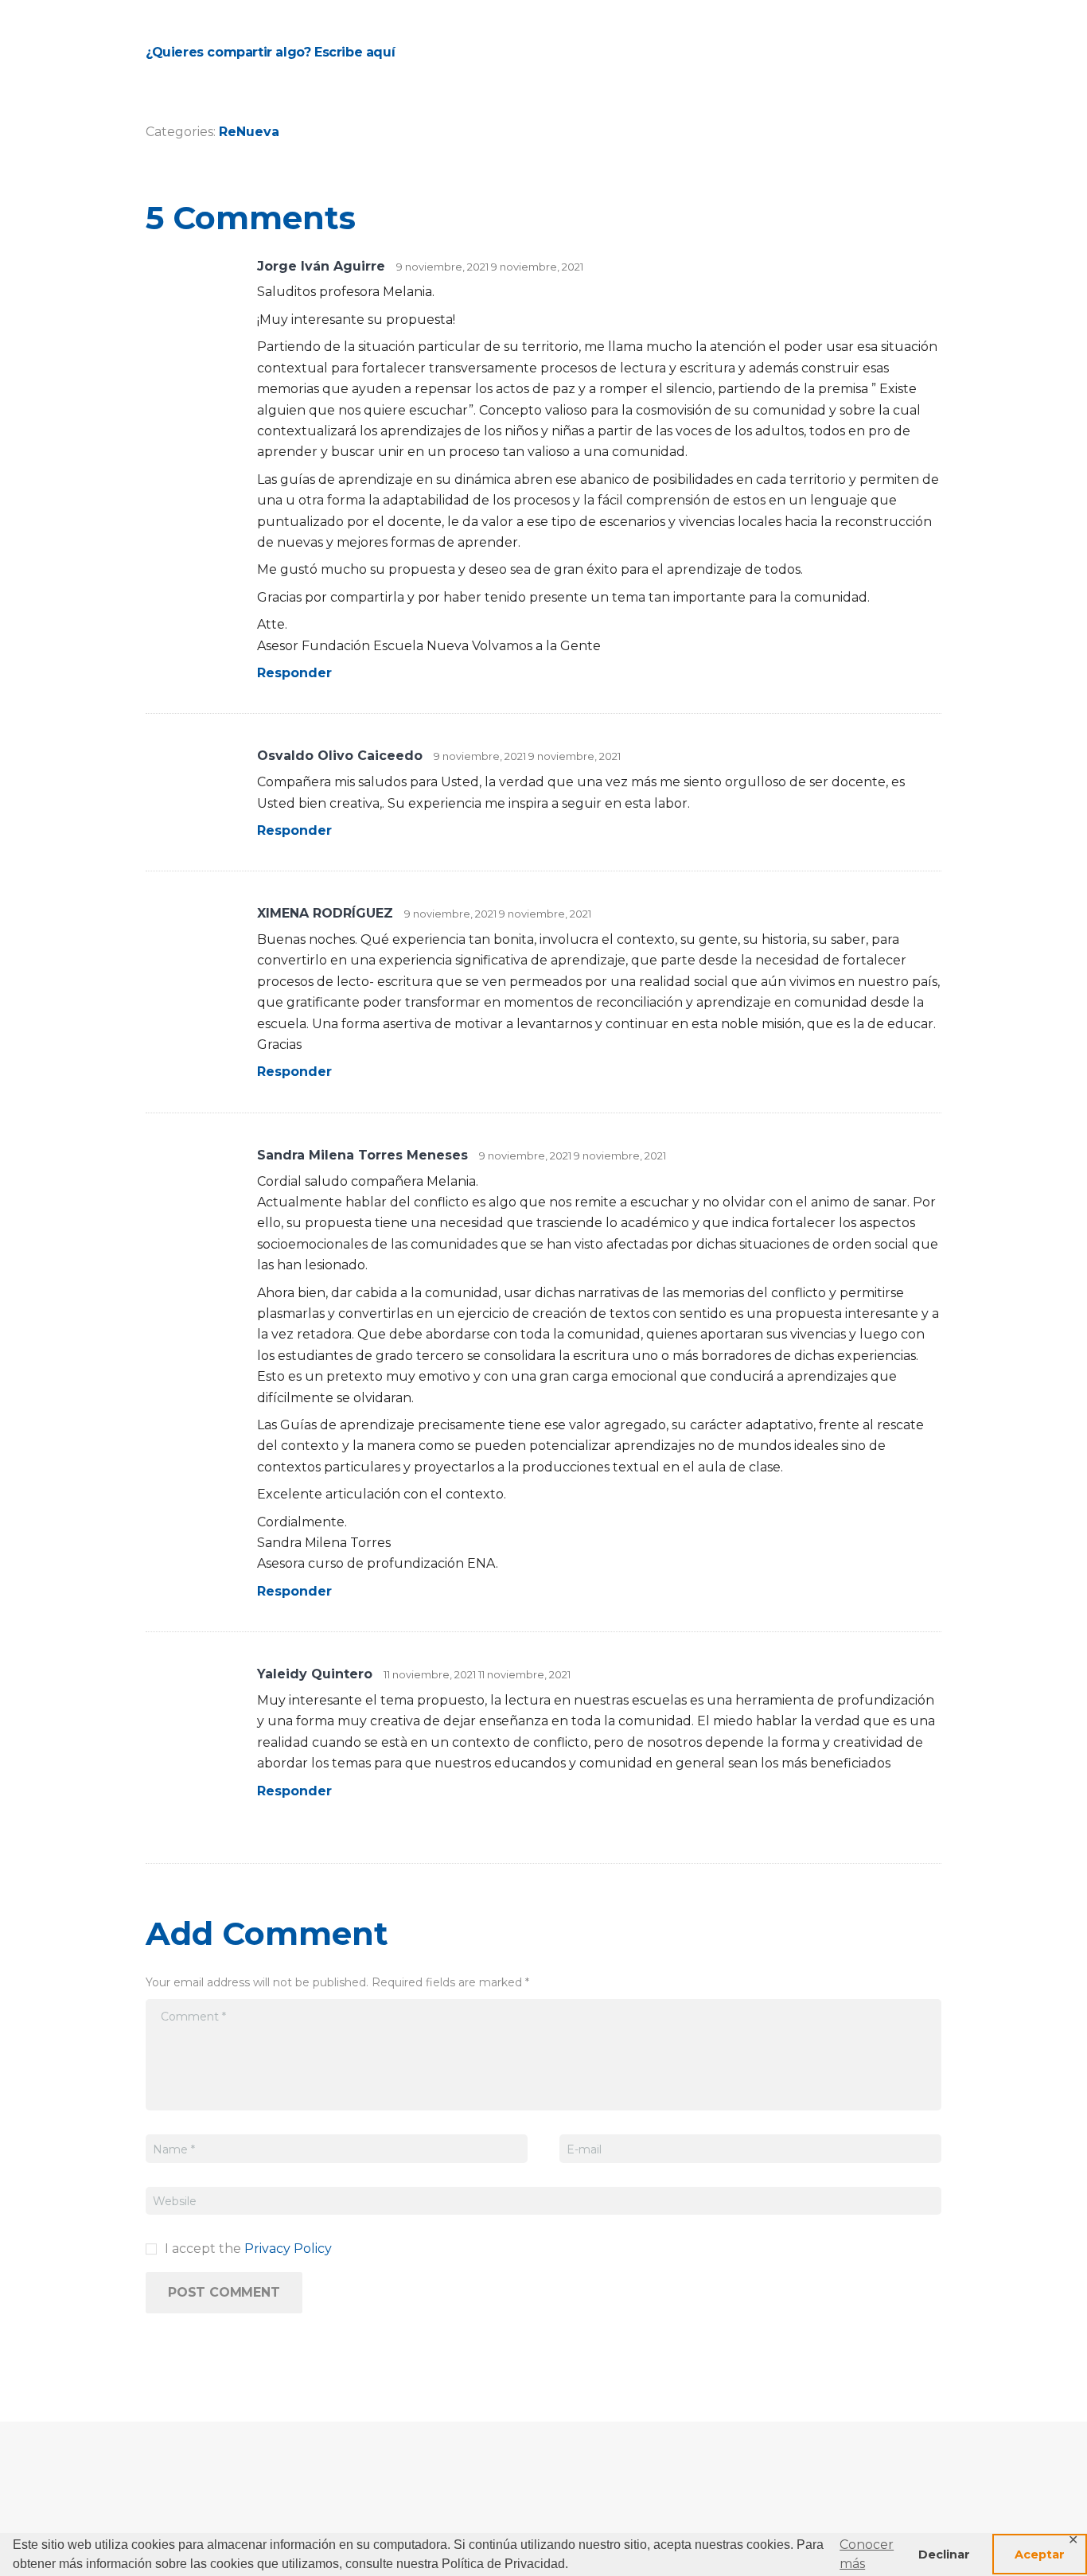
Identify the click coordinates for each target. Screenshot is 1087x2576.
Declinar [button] (944, 2555)
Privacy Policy (288, 2249)
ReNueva (249, 132)
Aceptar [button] (1040, 2555)
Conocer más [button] (867, 2554)
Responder (294, 673)
